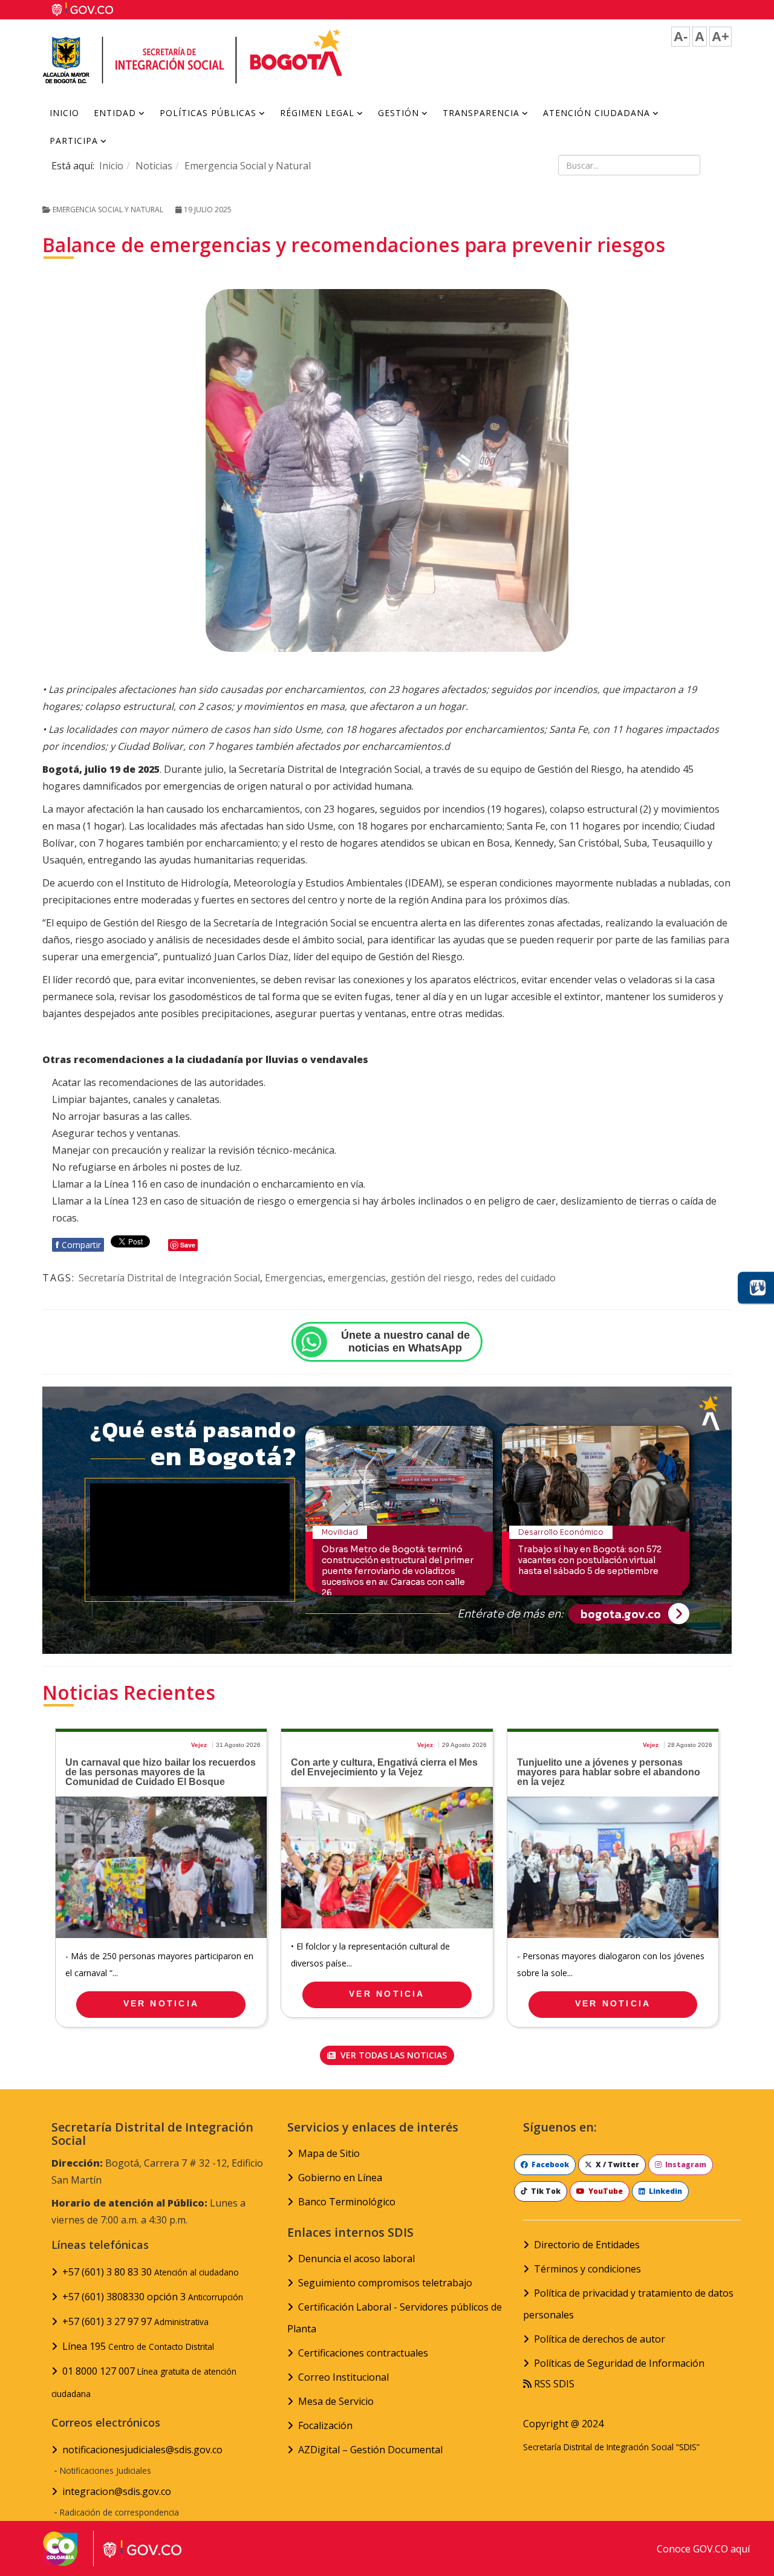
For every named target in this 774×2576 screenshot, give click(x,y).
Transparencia (481, 113)
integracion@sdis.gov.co (117, 2491)
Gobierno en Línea (340, 2178)
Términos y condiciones (587, 2269)
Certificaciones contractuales (363, 2353)
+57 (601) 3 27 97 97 (135, 2321)
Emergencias (294, 1278)
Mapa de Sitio (329, 2153)
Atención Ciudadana (597, 113)
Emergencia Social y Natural (248, 166)
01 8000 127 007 (144, 2382)
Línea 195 (138, 2346)
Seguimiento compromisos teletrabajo (385, 2283)
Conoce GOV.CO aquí (703, 2549)
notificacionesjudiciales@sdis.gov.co (142, 2450)
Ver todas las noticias (392, 2055)
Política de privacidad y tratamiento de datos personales (628, 2304)
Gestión (398, 113)
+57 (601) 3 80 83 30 (151, 2272)
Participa (74, 141)
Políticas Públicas (208, 113)
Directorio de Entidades (587, 2245)
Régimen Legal (317, 113)
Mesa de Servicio (336, 2401)
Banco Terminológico (347, 2202)
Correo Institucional (343, 2377)
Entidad (115, 113)
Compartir (78, 1245)
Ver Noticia (161, 2003)
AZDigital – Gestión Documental (370, 2450)
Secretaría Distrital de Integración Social (169, 1278)
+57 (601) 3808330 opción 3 (153, 2297)
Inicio (64, 113)
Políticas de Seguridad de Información (619, 2363)
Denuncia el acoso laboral (356, 2259)
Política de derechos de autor (600, 2339)
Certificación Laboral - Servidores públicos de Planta (395, 2318)
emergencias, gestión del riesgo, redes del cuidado (442, 1278)
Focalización (325, 2425)
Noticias (154, 166)
